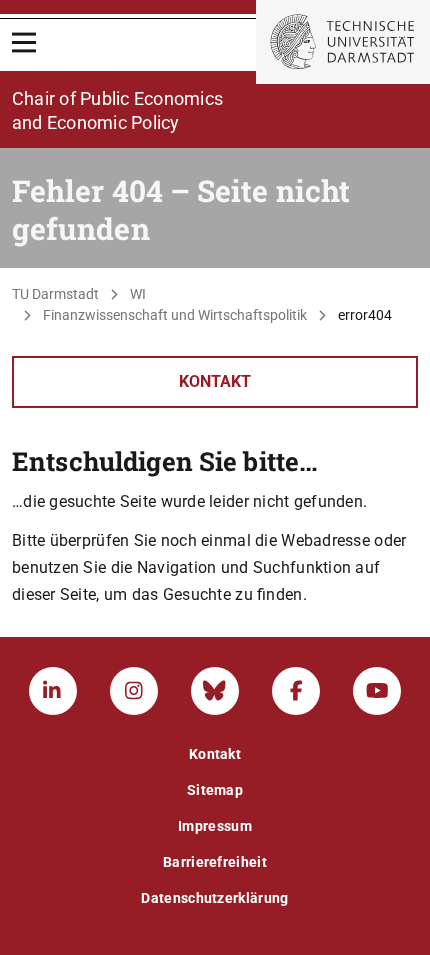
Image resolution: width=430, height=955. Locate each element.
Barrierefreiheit (215, 862)
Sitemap (215, 790)
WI (138, 294)
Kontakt (215, 381)
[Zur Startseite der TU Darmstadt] (343, 42)
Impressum (215, 826)
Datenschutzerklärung (214, 898)
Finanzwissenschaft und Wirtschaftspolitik (175, 315)
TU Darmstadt (55, 294)
